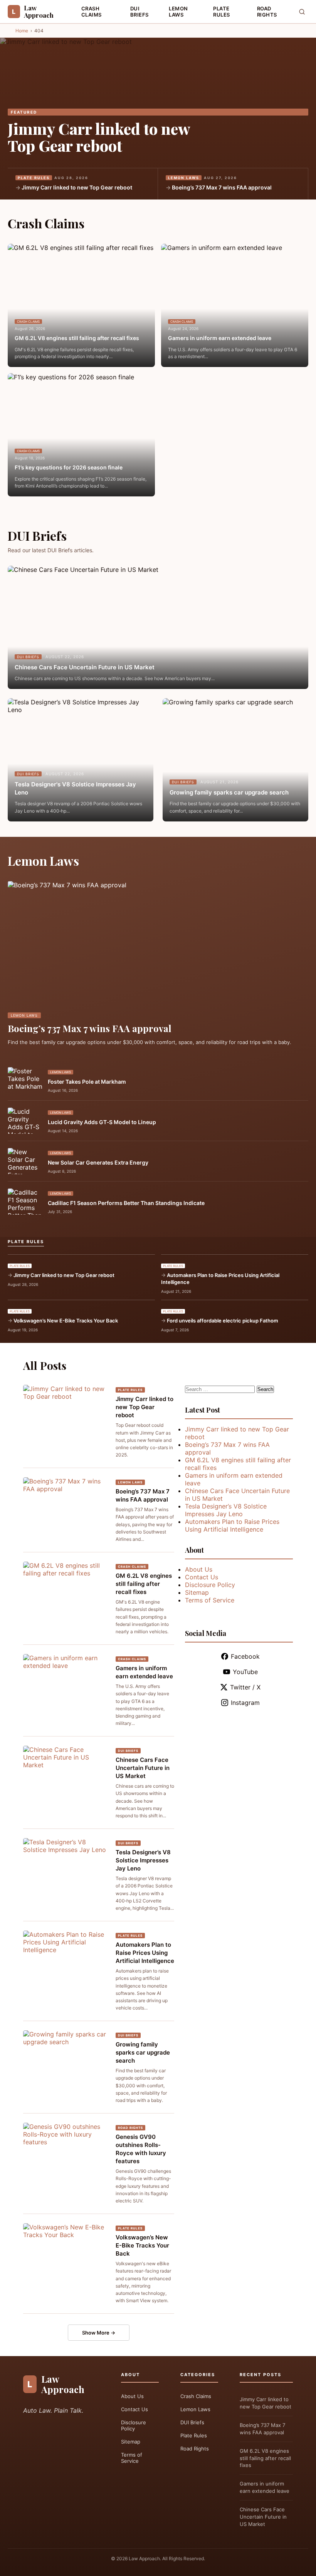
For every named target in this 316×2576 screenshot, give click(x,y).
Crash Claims (92, 12)
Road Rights (267, 12)
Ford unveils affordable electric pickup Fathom (223, 1321)
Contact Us (202, 1577)
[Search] (302, 12)
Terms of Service (210, 1600)
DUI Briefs (140, 12)
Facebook (245, 1656)
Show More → (99, 2333)
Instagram (245, 1703)
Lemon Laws (178, 12)
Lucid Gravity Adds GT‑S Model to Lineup (102, 1122)
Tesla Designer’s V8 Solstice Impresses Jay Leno (143, 1860)
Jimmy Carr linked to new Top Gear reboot (99, 137)
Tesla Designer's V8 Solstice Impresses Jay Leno (75, 788)
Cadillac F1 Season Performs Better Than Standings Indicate (126, 1203)
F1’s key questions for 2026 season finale (69, 467)
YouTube (245, 1672)
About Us (199, 1569)
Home (22, 31)
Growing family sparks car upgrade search (229, 792)
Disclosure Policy (210, 1585)
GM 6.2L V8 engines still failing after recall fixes (77, 338)
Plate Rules (222, 12)
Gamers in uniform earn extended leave (220, 338)
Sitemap (197, 1592)
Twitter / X (245, 1687)
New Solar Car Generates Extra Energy (98, 1162)
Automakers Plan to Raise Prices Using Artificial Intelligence (220, 1279)
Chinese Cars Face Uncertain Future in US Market (85, 667)
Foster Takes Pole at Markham (87, 1082)
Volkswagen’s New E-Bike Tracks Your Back (66, 1321)
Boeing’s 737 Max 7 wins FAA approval (222, 187)
